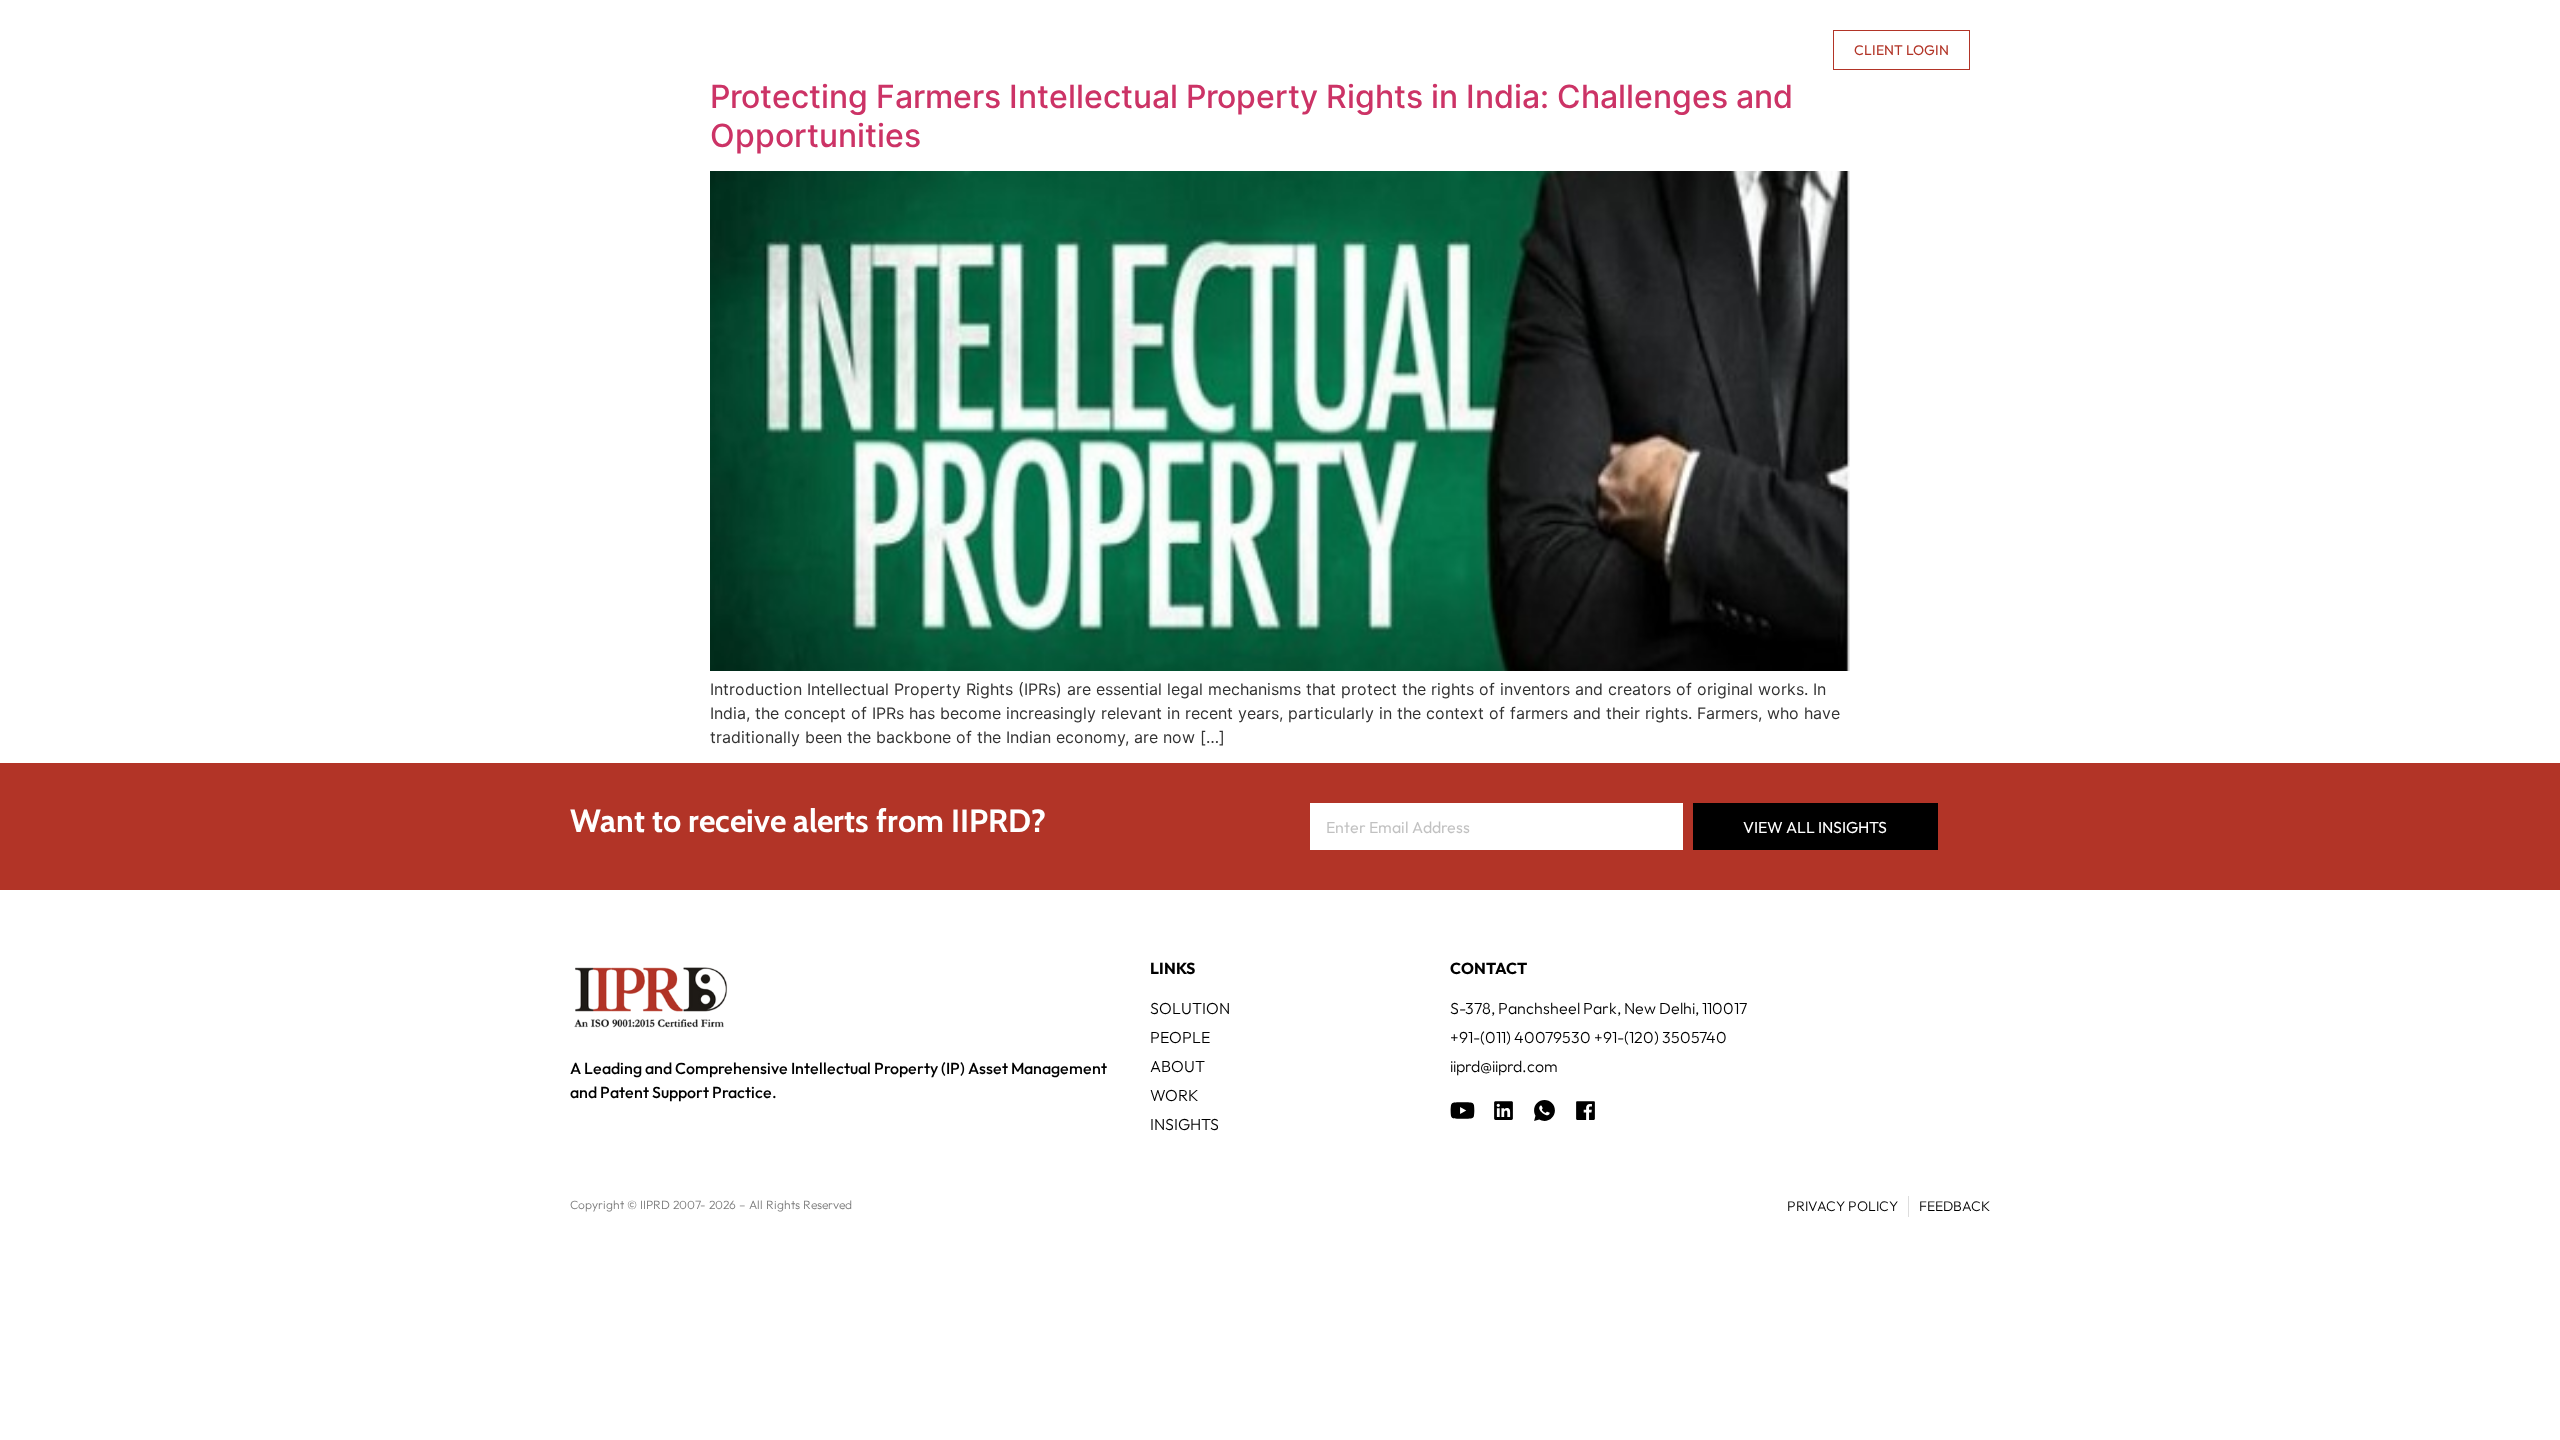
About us (1646, 50)
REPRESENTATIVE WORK (1403, 50)
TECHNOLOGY (1230, 50)
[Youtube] (1462, 1110)
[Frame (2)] (1585, 1110)
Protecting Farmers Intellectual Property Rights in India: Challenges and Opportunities (1251, 115)
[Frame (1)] (1503, 1110)
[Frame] (1544, 1110)
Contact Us (1769, 50)
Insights (1559, 50)
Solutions (1099, 50)
